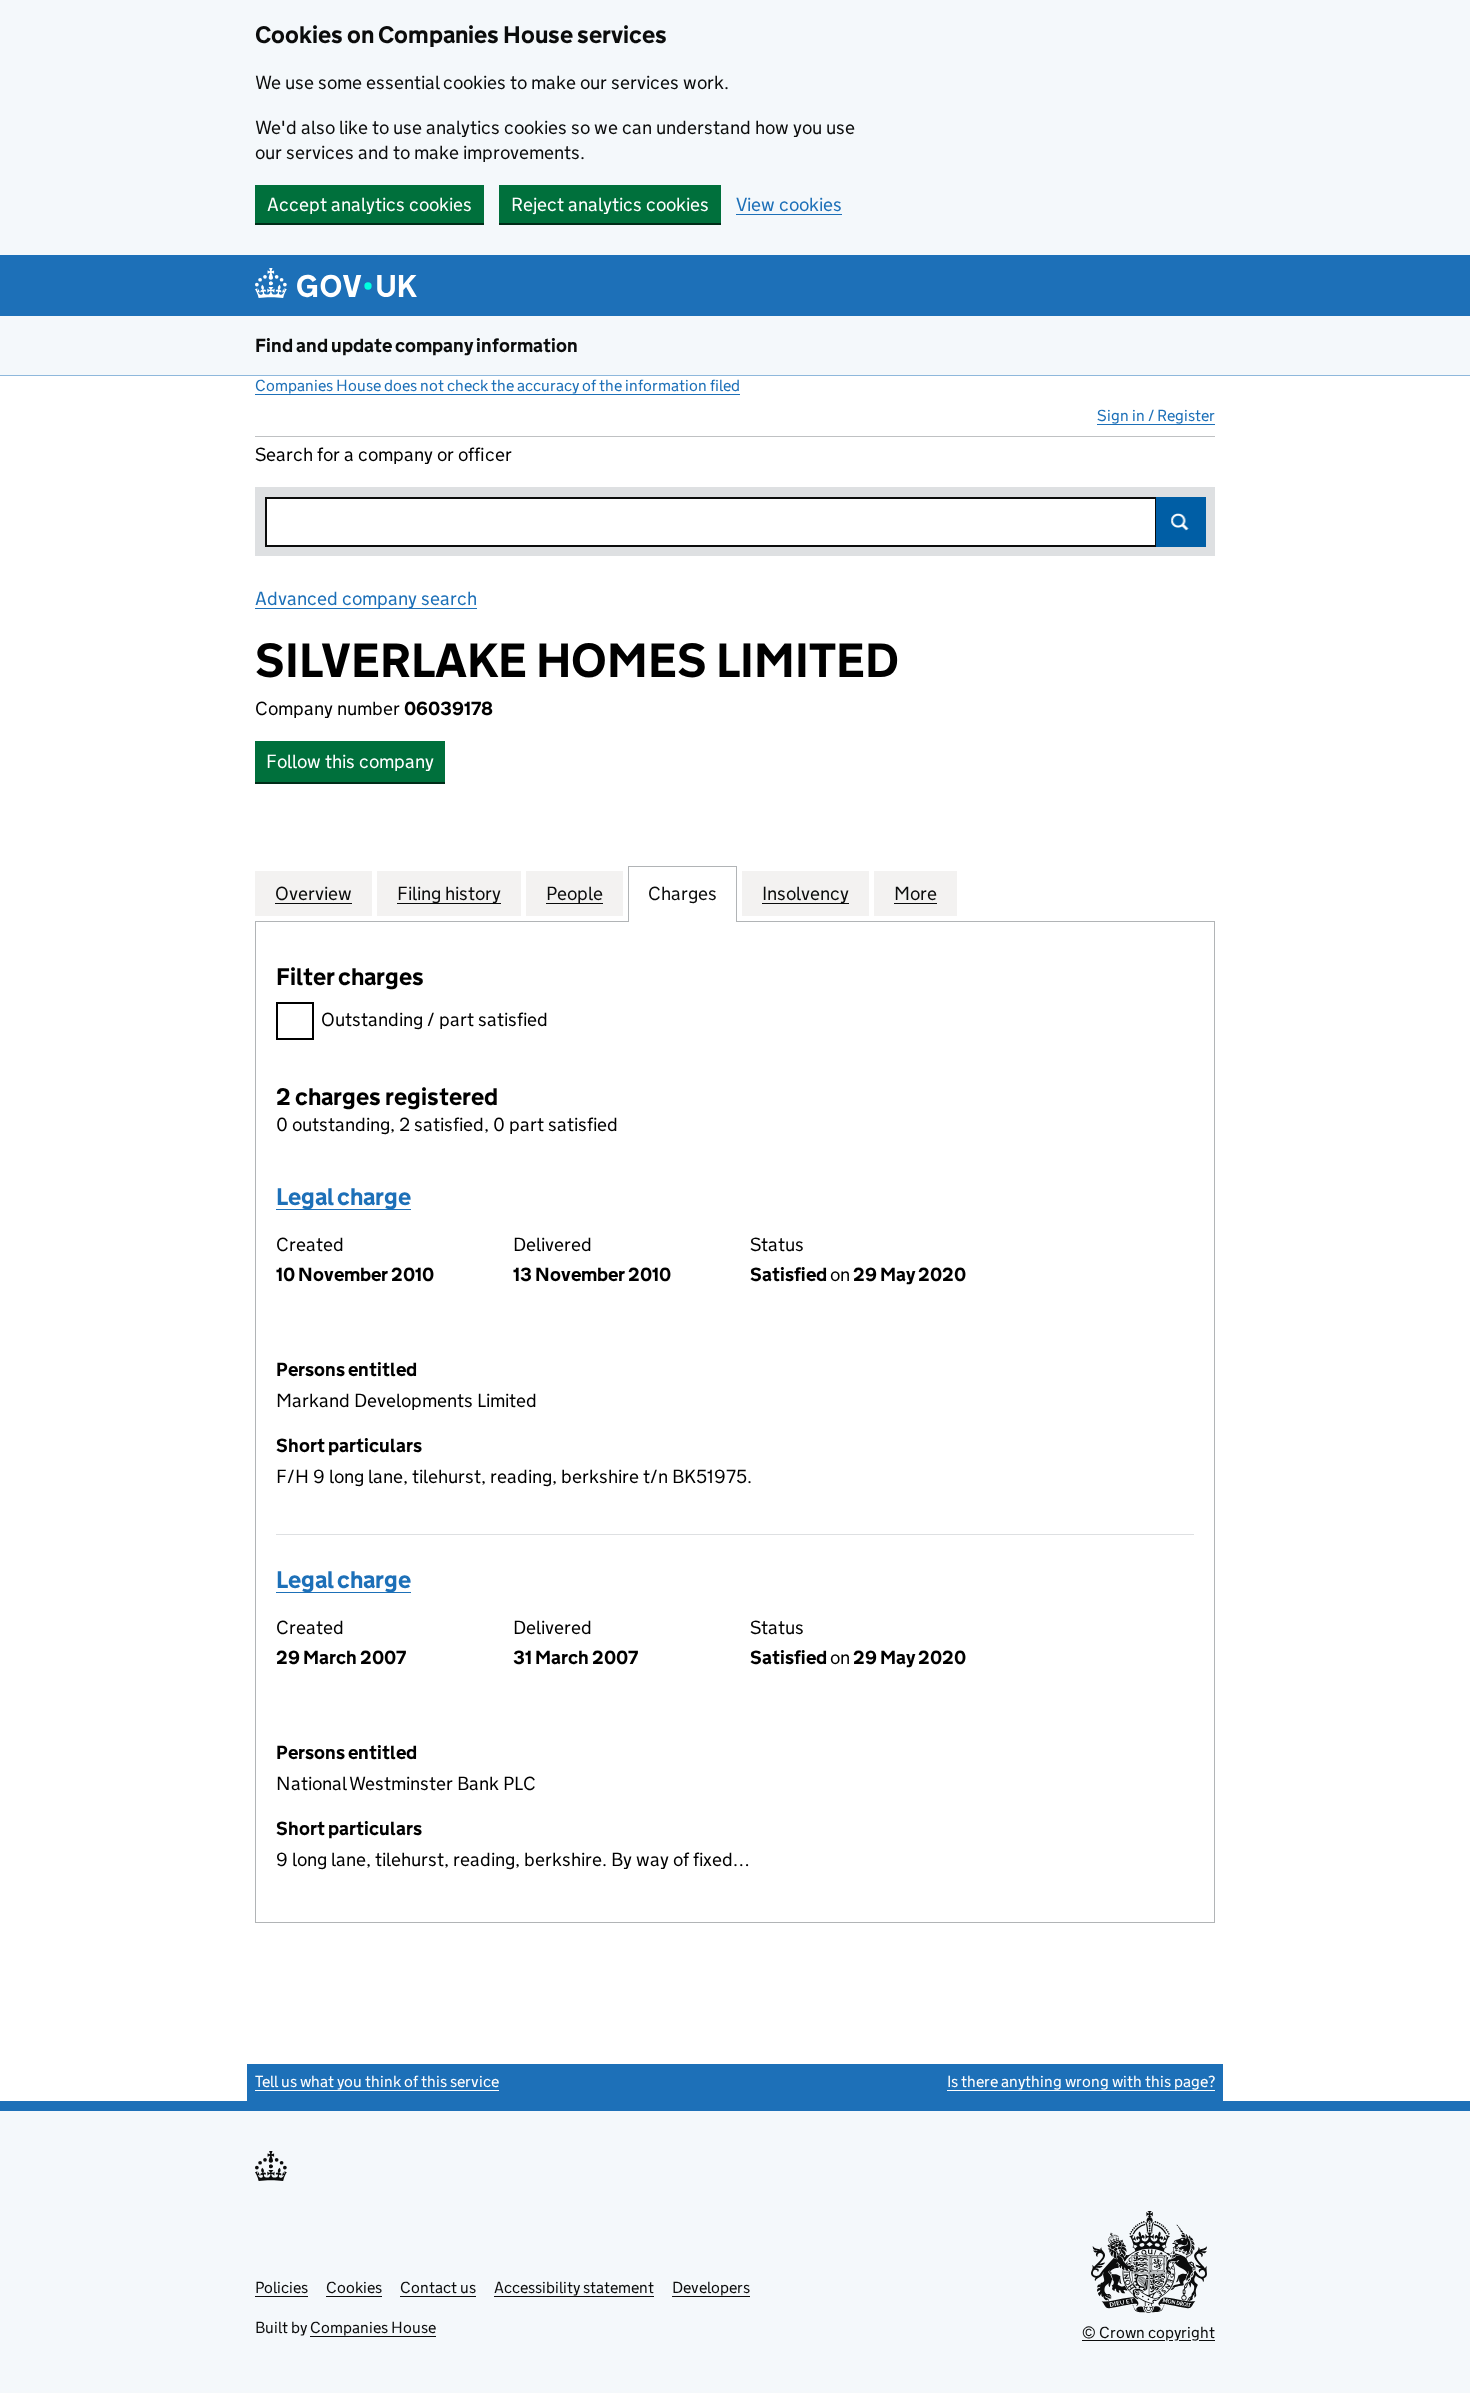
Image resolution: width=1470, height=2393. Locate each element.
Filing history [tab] (449, 893)
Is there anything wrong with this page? (1081, 2081)
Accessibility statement (574, 2287)
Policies (281, 2287)
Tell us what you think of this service (377, 2081)
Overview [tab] (313, 893)
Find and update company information (416, 345)
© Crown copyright (1148, 2332)
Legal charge (343, 1196)
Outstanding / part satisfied (434, 1019)
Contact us (438, 2287)
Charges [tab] (682, 893)
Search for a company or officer (383, 454)
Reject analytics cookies (610, 204)
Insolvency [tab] (805, 893)
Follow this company (350, 761)
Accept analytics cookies (369, 204)
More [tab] (915, 893)
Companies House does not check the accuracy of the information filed (497, 385)
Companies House (373, 2327)
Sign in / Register (1156, 415)
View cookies (789, 204)
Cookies (354, 2287)
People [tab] (574, 893)
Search (1181, 522)
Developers (711, 2287)
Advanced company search (366, 598)
